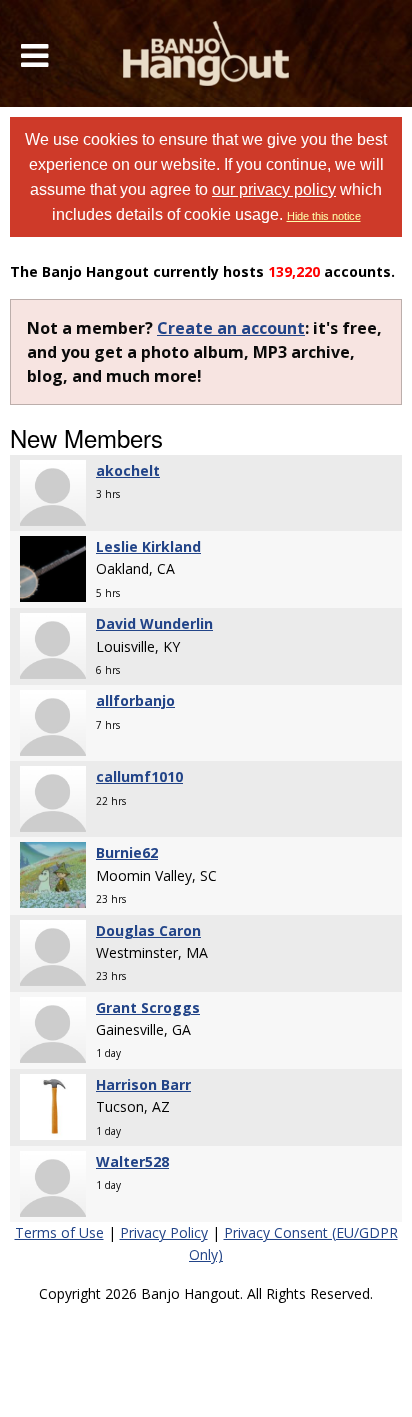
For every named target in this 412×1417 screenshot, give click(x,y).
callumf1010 (139, 776)
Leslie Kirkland (148, 546)
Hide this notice (324, 216)
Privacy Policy (164, 1232)
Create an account (231, 328)
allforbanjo (135, 700)
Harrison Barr (143, 1084)
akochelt (128, 470)
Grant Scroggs (148, 1007)
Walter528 (132, 1161)
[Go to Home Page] (206, 53)
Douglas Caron (148, 930)
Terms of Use (59, 1232)
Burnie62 (127, 852)
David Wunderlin (154, 623)
